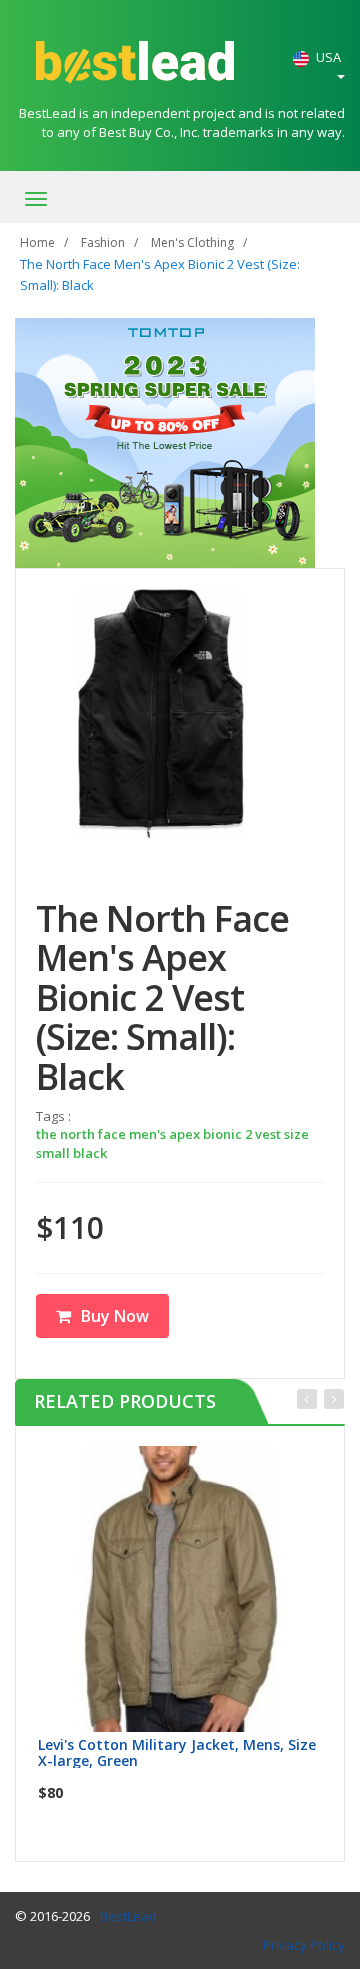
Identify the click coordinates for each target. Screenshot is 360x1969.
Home (37, 242)
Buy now (193, 1467)
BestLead (128, 1916)
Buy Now (115, 1316)
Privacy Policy (304, 1945)
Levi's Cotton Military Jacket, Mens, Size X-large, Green (177, 1752)
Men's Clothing (192, 242)
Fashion (103, 242)
